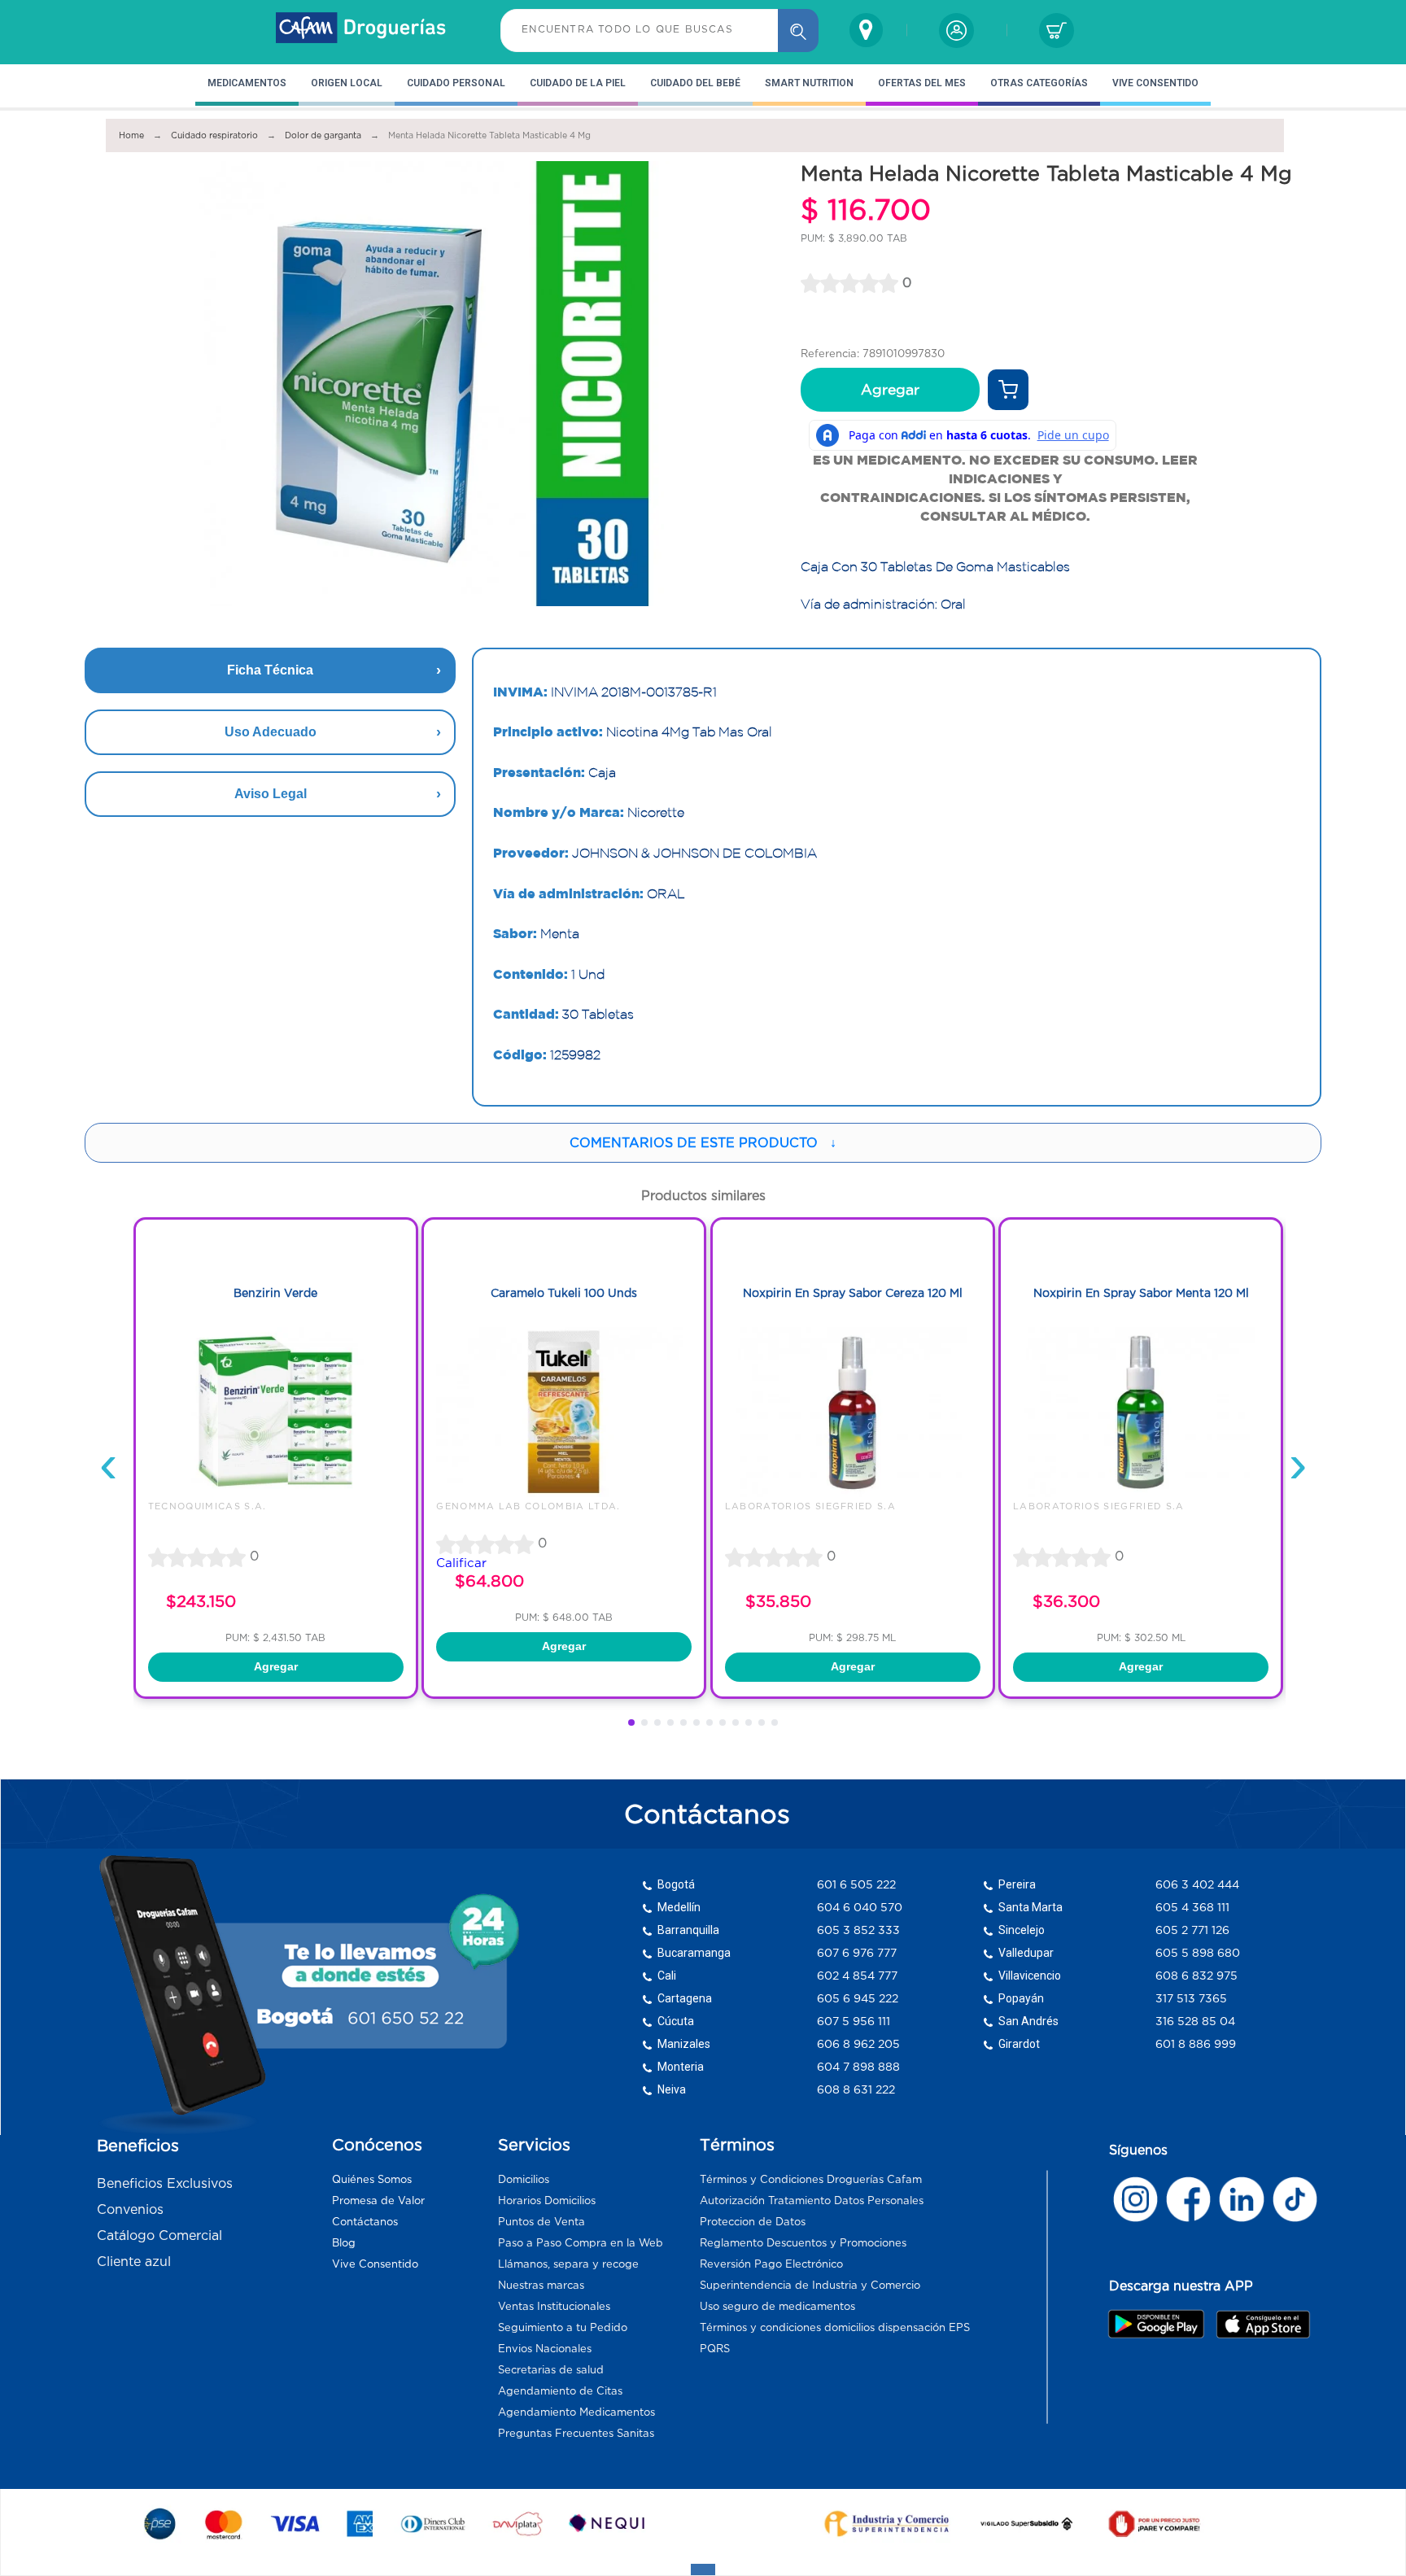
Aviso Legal (271, 794)
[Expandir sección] (703, 2569)
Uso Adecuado (271, 732)
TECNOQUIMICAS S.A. (207, 1506)
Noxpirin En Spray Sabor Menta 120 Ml (1141, 1293)
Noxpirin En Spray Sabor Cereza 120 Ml (853, 1293)
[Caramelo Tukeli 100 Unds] (564, 1493)
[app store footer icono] (1262, 2324)
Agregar (890, 390)
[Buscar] (798, 31)
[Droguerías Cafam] (361, 30)
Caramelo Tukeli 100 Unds (564, 1293)
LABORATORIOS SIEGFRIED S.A (810, 1506)
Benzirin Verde (275, 1293)
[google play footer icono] (1161, 2324)
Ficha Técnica (270, 670)
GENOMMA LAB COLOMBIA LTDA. (528, 1506)
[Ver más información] (1008, 390)
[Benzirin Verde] (276, 1493)
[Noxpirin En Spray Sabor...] (853, 1493)
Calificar (461, 1563)
